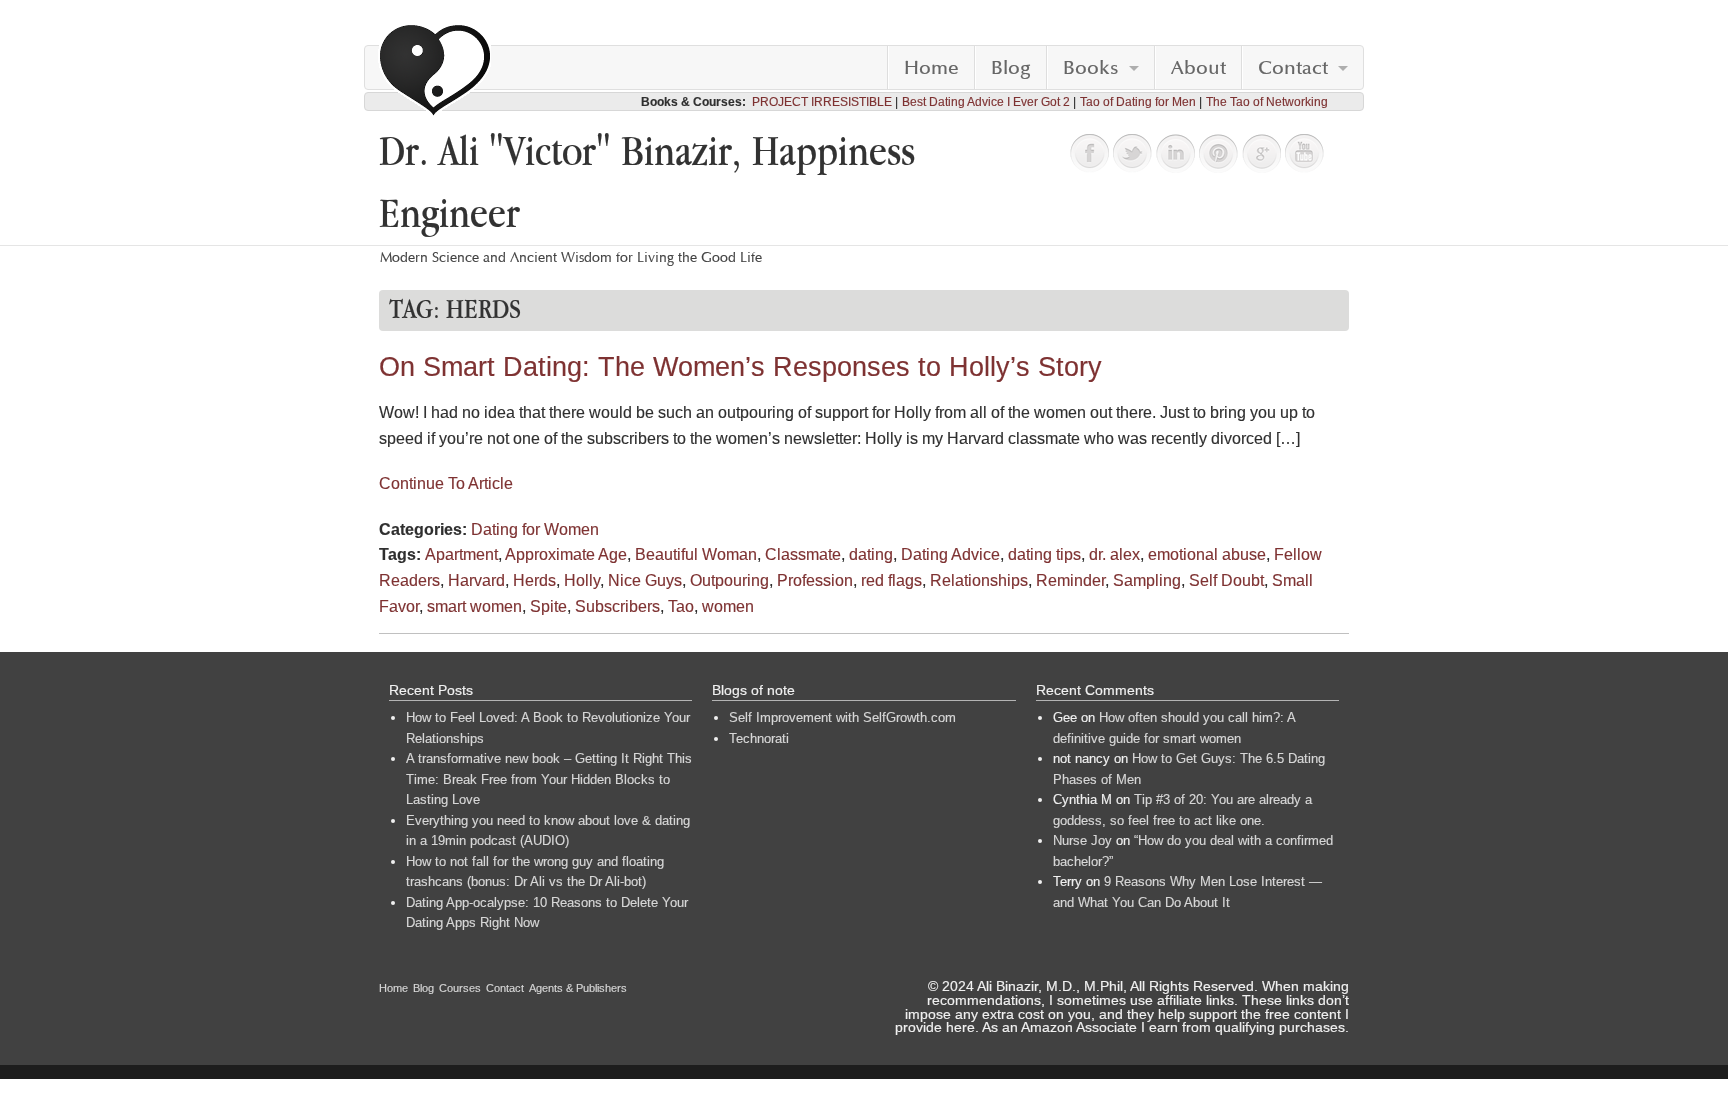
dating (871, 554)
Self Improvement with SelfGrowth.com (842, 717)
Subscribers (617, 606)
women (728, 606)
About (1198, 68)
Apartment (461, 554)
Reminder (1070, 580)
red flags (891, 580)
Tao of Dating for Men (1138, 102)
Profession (815, 580)
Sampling (1147, 580)
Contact (1293, 68)
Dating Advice (950, 554)
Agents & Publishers (578, 988)
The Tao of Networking (1267, 102)
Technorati (759, 738)
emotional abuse (1207, 554)
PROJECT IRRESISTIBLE (822, 102)
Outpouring (729, 580)
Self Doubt (1226, 580)
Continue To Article (446, 483)
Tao (681, 606)
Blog (1011, 68)
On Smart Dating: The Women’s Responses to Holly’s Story (740, 367)
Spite (548, 606)
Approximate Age (566, 554)
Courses (460, 988)
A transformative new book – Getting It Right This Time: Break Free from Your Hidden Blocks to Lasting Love (549, 779)
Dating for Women (535, 529)
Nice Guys (645, 580)
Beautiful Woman (696, 554)
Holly (582, 580)
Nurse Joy (1082, 840)
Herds (534, 580)
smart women (474, 606)
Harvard (476, 580)
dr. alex (1114, 554)
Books (1091, 68)
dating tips (1044, 554)
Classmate (803, 554)
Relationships (979, 580)
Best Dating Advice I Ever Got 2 (986, 102)
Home (931, 68)
